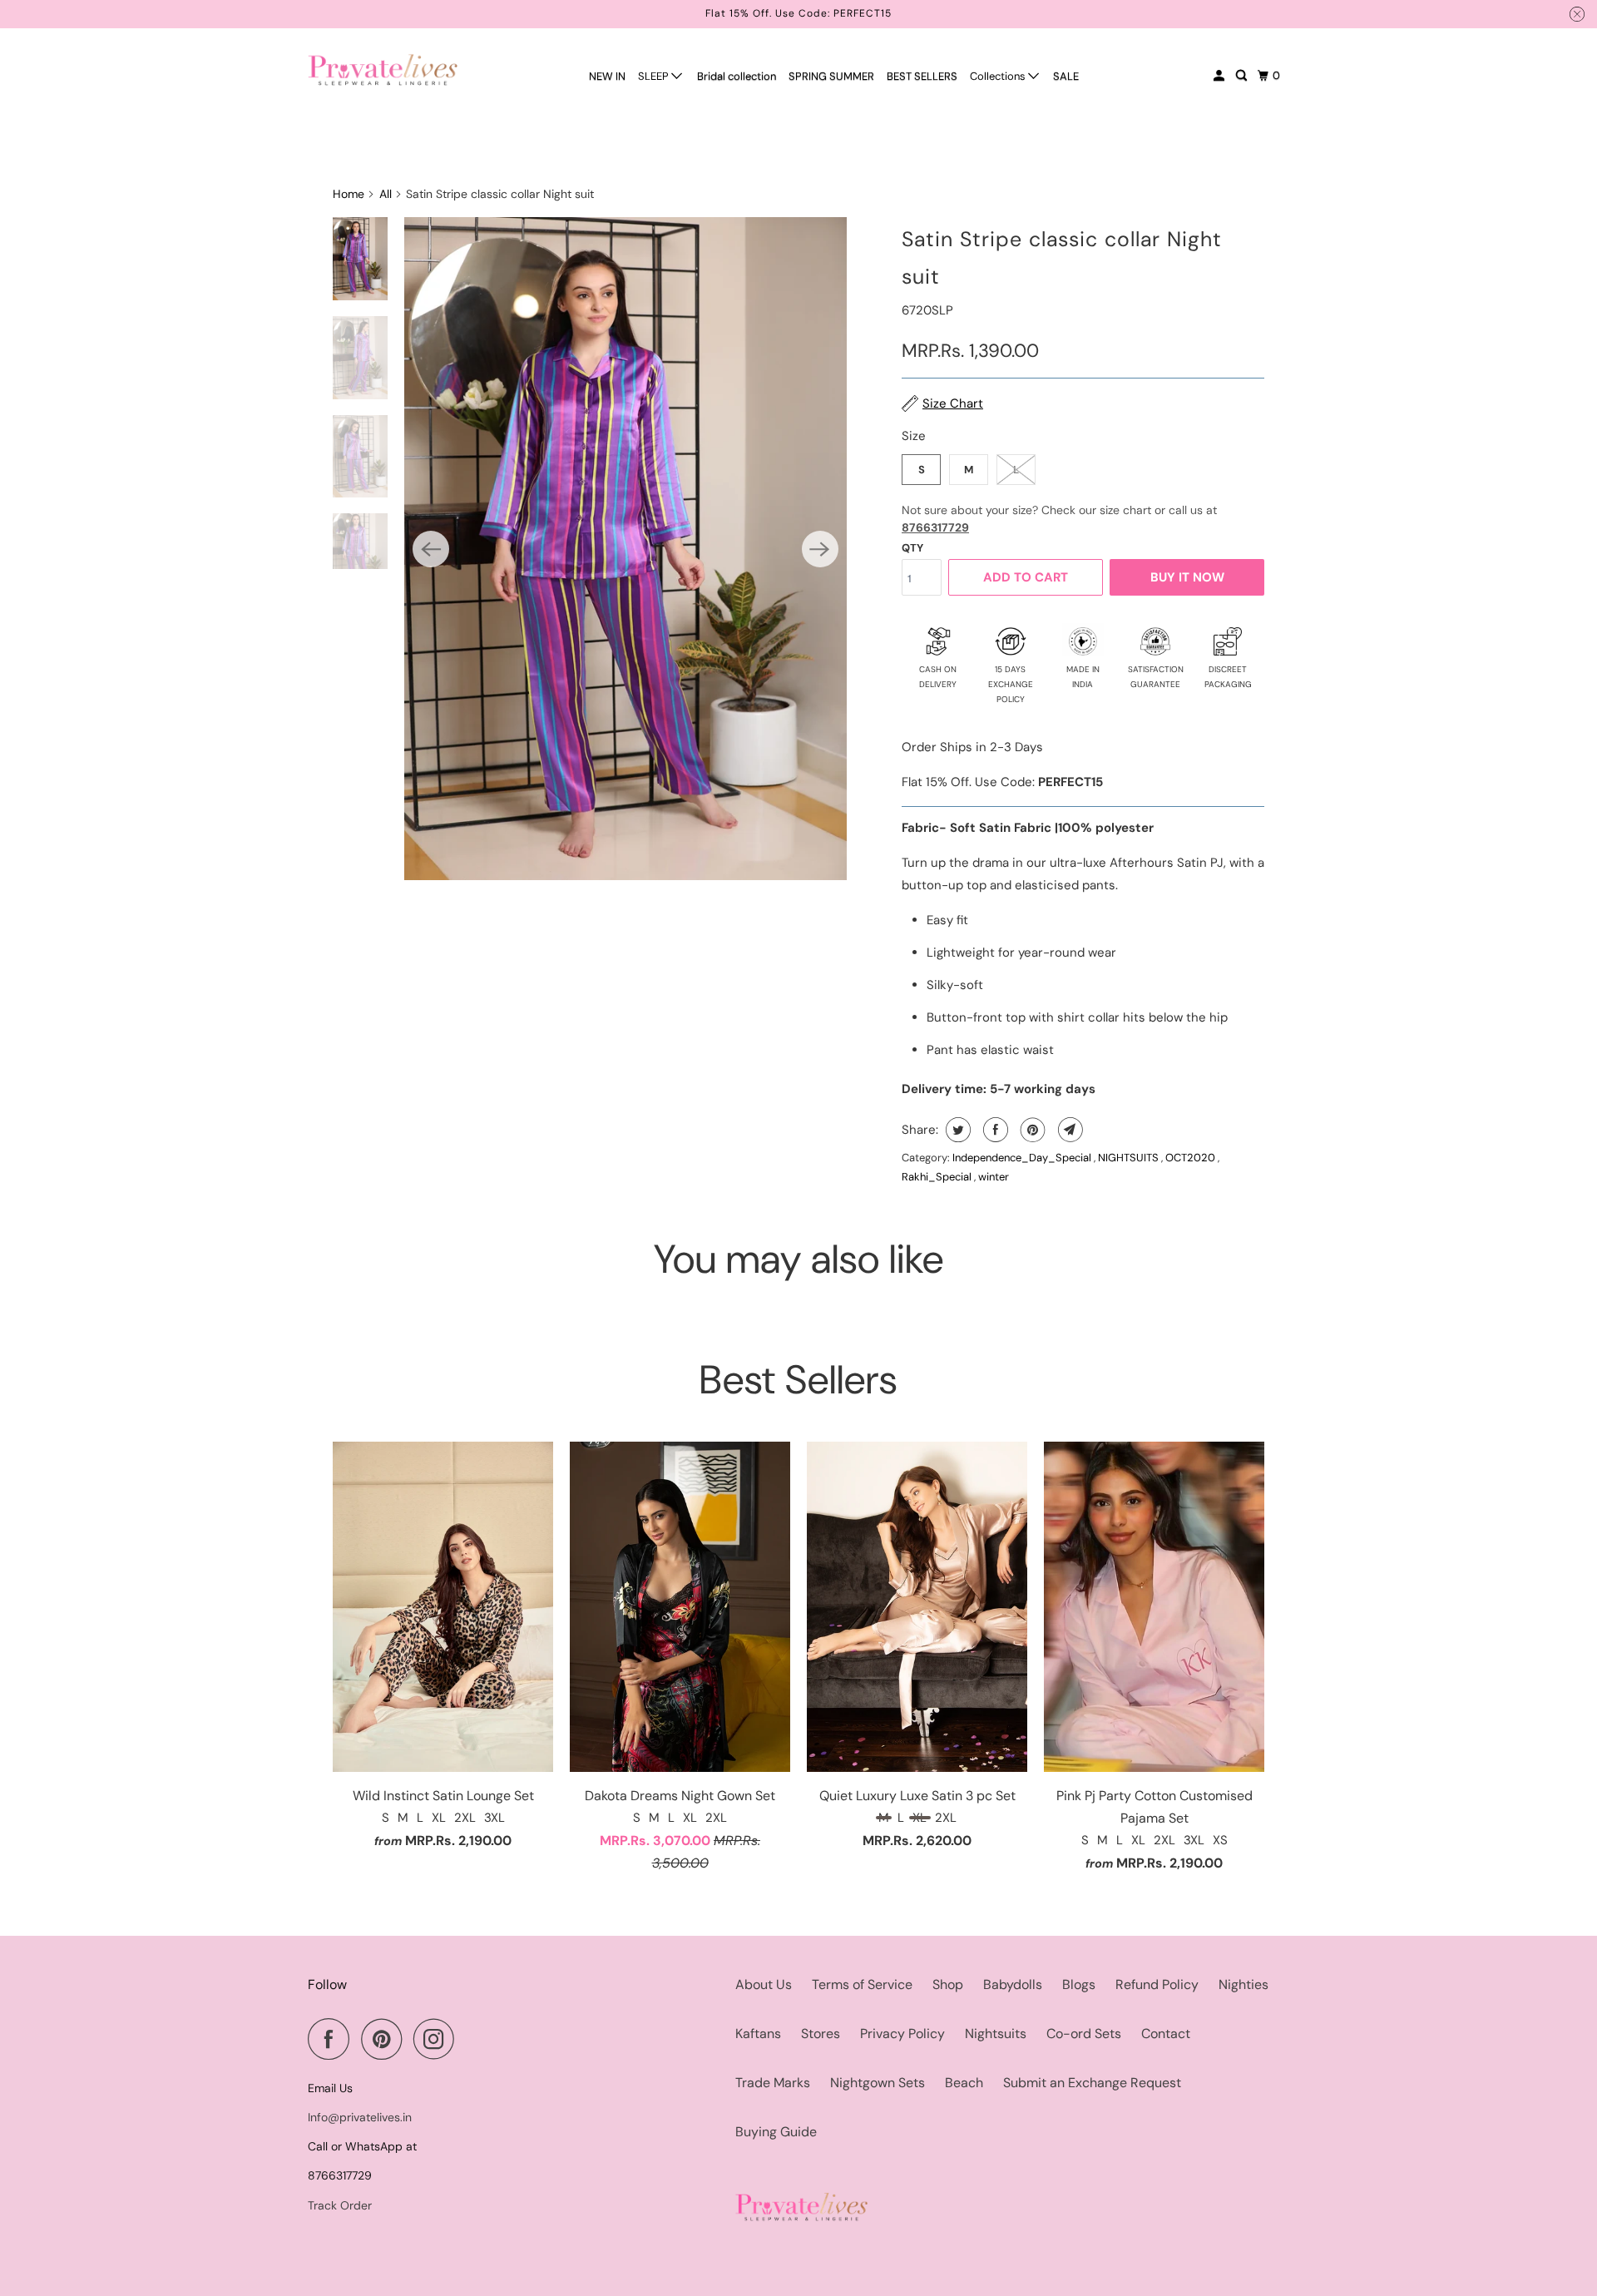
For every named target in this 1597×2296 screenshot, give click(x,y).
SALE (1066, 76)
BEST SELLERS (922, 76)
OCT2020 (1192, 1158)
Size (914, 436)
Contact (1166, 2034)
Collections (999, 76)
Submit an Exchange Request (1092, 2083)
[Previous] (431, 549)
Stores (821, 2034)
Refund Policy (1157, 1984)
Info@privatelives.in (360, 2117)
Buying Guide (776, 2132)
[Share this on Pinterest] (1031, 1130)
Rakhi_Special (938, 1177)
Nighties (1243, 1984)
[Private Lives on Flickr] (471, 2039)
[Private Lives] (383, 69)
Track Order (340, 2205)
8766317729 (935, 527)
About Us (764, 1984)
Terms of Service (862, 1984)
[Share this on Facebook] (994, 1130)
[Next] (820, 549)
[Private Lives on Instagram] (438, 2039)
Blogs (1079, 1984)
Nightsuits (996, 2034)
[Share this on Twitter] (956, 1130)
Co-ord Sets (1084, 2034)
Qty (912, 548)
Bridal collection (737, 76)
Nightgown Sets (878, 2083)
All (386, 194)
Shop (948, 1984)
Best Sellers (798, 1380)
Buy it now (1187, 577)
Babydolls (1013, 1984)
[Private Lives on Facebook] (333, 2039)
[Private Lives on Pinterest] (386, 2039)
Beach (964, 2083)
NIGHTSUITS (1130, 1158)
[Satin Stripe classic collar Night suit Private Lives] (625, 549)
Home (349, 194)
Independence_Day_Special (1023, 1158)
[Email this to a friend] (1068, 1130)
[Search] (1243, 76)
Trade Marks (773, 2083)
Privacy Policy (902, 2034)
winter (994, 1177)
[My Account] (1220, 76)
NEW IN (607, 76)
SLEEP (655, 76)
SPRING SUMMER (831, 76)
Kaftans (758, 2034)
